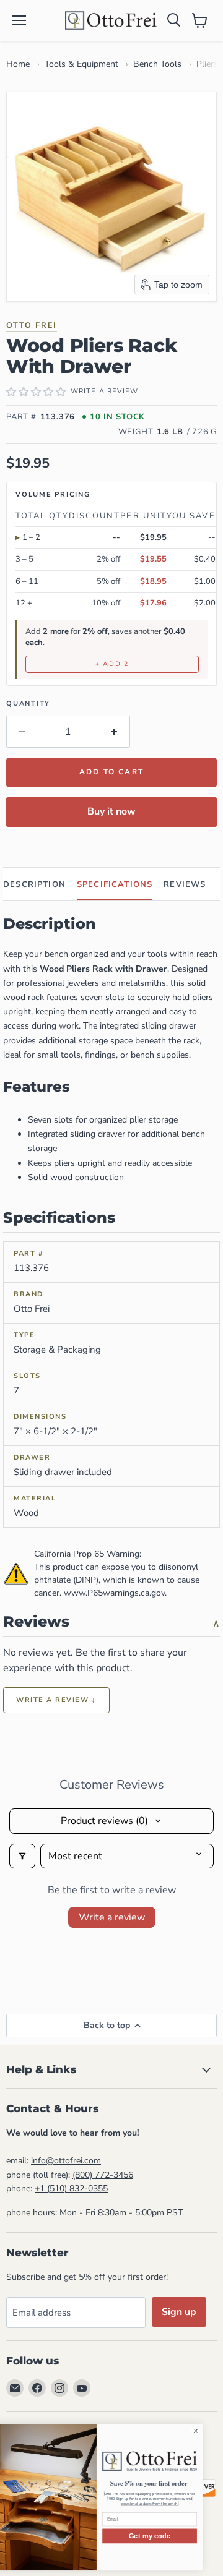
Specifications (115, 884)
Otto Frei (32, 325)
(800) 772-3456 (103, 2175)
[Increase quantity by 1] (114, 732)
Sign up (179, 2312)
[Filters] (22, 1856)
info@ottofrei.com (66, 2161)
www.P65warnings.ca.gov (114, 1593)
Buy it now (111, 811)
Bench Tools (157, 64)
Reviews (185, 884)
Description (34, 884)
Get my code (165, 2536)
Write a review (112, 1917)
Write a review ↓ (56, 1700)
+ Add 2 (112, 664)
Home (18, 64)
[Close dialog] (210, 2431)
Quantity (28, 704)
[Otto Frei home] (111, 20)
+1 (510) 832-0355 (71, 2189)
